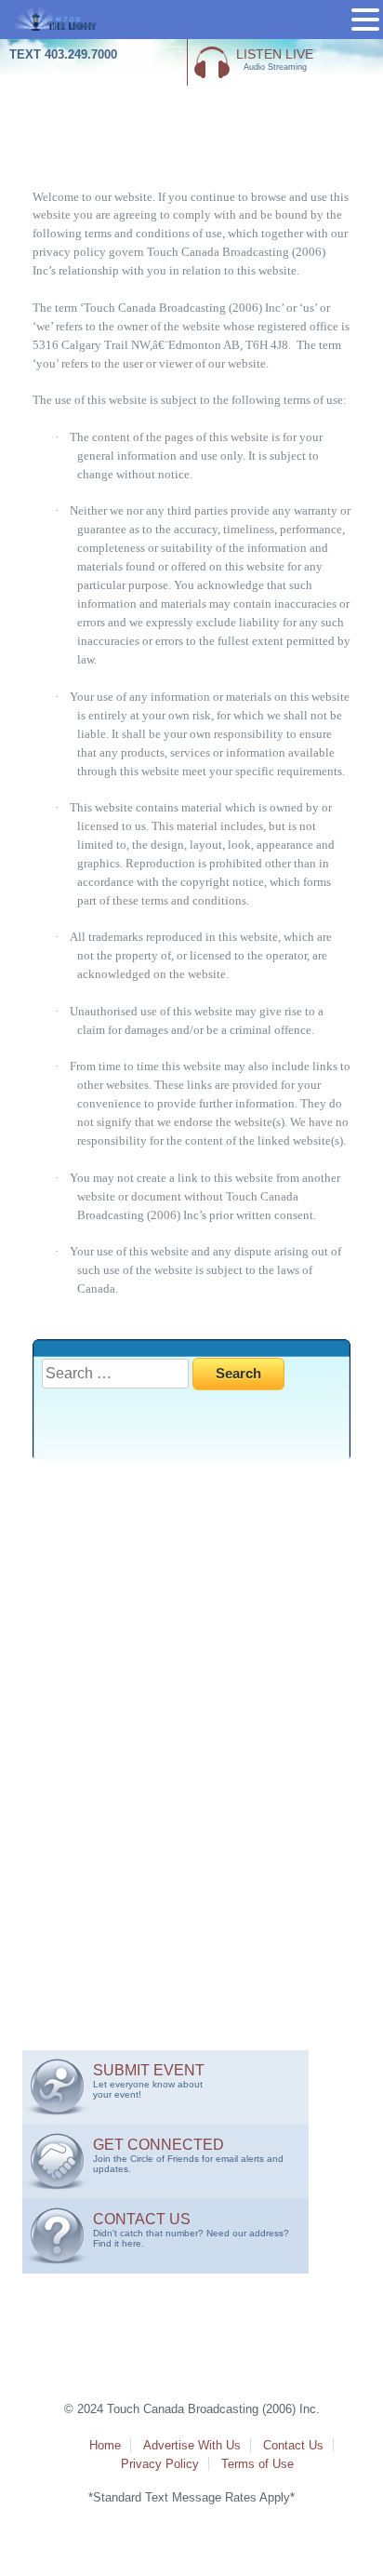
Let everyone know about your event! (149, 2081)
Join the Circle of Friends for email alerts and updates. (188, 2155)
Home (105, 2445)
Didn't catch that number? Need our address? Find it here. (191, 2230)
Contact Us (293, 2445)
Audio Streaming (275, 59)
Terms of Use (258, 2464)
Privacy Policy (160, 2464)
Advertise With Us (192, 2445)
